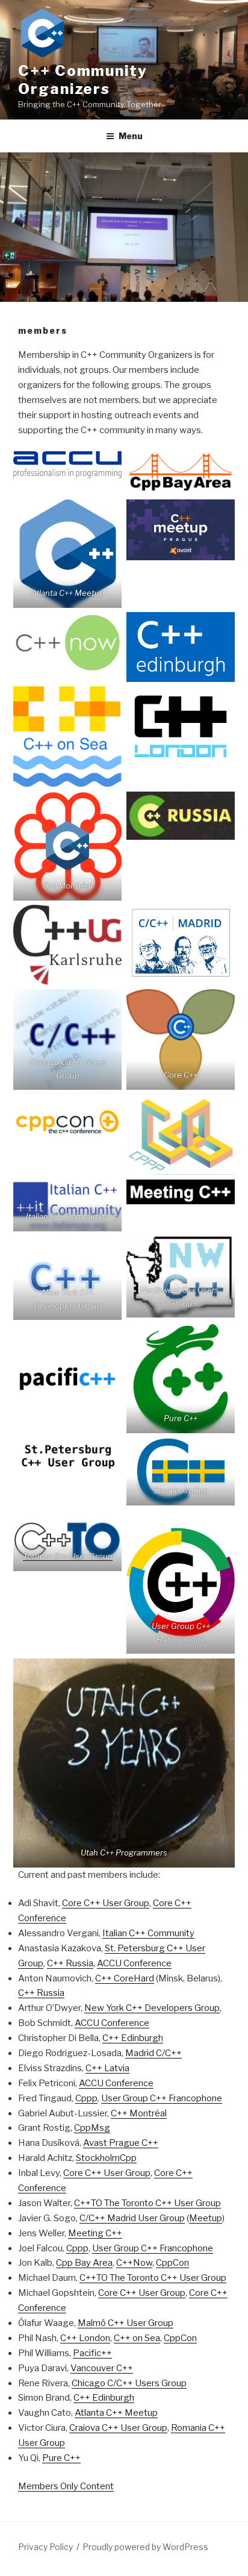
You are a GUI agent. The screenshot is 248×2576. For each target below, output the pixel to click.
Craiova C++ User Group (118, 2428)
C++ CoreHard (125, 1978)
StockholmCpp (106, 2158)
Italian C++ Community (148, 1933)
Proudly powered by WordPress (145, 2547)
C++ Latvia (107, 2068)
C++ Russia (70, 1963)
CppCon (172, 2263)
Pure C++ (61, 2458)
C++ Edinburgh (133, 2038)
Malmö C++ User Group (126, 2323)
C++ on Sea (137, 2338)
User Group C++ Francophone (162, 2098)
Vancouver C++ (102, 2368)
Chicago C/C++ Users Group (129, 2383)
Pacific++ (92, 2353)
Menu (131, 136)
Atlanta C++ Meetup (116, 2413)
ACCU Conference (134, 1963)
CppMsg (92, 2128)
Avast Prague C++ (121, 2143)
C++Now (134, 2263)
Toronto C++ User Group (68, 1556)
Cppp (86, 2098)
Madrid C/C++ (153, 2053)
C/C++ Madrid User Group (132, 2218)
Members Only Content (66, 2486)
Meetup (206, 2218)
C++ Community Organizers (83, 80)
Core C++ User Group (106, 1903)
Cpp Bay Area (84, 2263)
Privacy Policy (45, 2547)
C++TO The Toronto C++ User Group (147, 2203)
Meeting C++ (95, 2233)
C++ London (85, 2338)
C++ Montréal (139, 2113)
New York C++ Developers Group (152, 2008)
